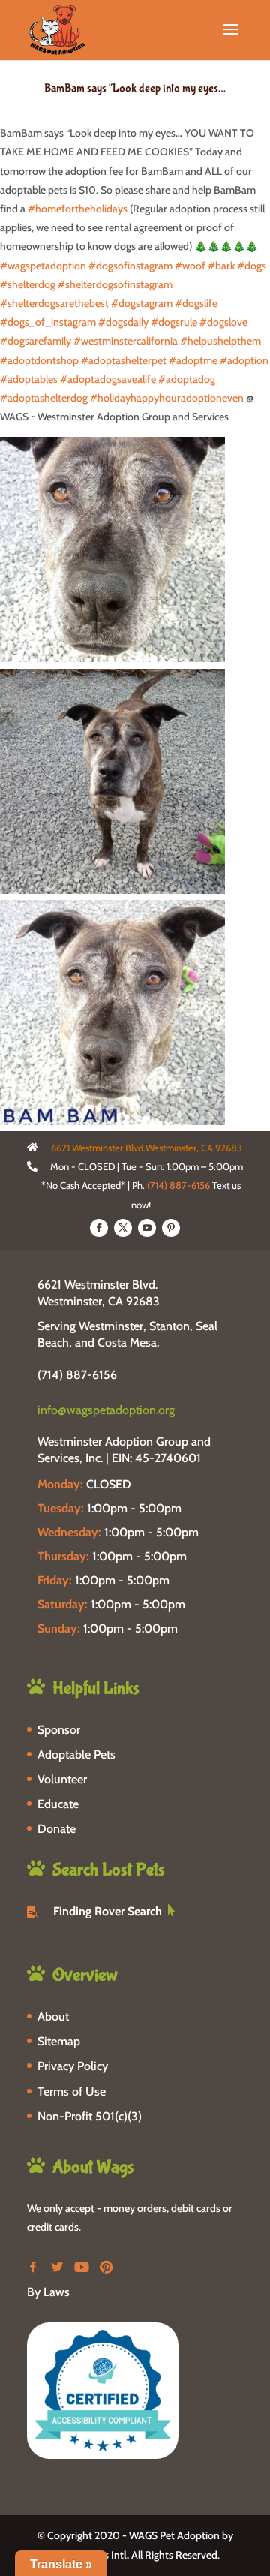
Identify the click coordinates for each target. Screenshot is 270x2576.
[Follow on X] (123, 1228)
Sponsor (59, 1730)
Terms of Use (72, 2091)
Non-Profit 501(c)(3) (90, 2116)
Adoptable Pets (76, 1754)
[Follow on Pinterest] (171, 1228)
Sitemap (59, 2041)
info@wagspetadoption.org (106, 1410)
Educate (58, 1804)
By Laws (48, 2292)
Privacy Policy (73, 2066)
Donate (57, 1829)
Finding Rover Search (108, 1911)
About (53, 2016)
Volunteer (62, 1779)
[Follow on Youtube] (147, 1228)
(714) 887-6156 (178, 1185)
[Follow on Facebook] (99, 1228)
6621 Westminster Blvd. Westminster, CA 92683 (99, 1293)
